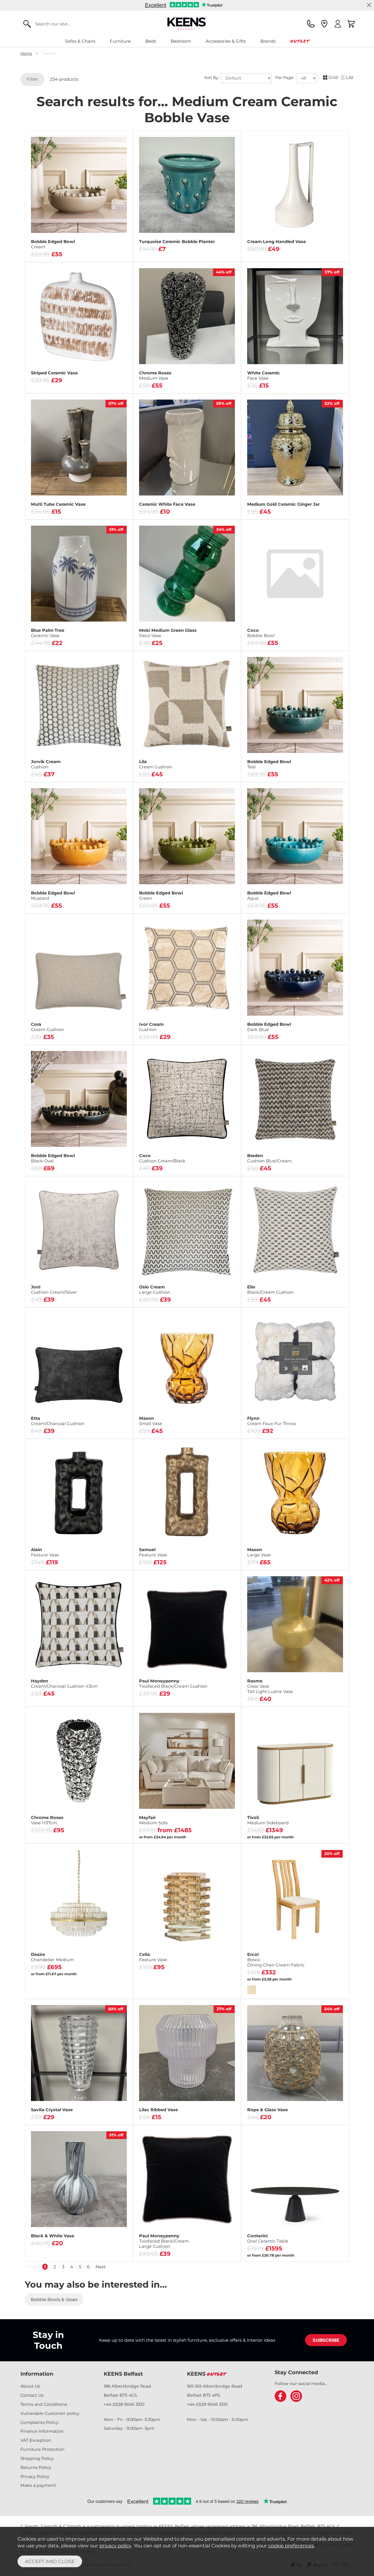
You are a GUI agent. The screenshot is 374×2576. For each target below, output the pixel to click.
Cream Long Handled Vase (277, 242)
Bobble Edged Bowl (53, 244)
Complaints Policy (39, 2422)
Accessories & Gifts (226, 41)
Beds (151, 41)
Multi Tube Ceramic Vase (58, 504)
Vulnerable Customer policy (50, 2413)
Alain (45, 1552)
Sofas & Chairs (80, 41)
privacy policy (115, 2546)
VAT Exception (36, 2440)
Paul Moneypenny (173, 1684)
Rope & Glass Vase (267, 2110)
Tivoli (268, 1820)
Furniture (120, 41)
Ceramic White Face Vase (167, 504)
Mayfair (153, 1820)
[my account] (338, 24)
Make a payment (38, 2485)
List (350, 77)
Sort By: (212, 78)
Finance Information (42, 2431)
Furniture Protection (43, 2449)
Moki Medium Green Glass (168, 633)
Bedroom (181, 41)
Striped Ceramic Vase (54, 373)
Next (101, 2267)
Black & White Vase (53, 2236)
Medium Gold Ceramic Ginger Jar (283, 504)
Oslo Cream (155, 1290)
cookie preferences (291, 2546)
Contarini (268, 2238)
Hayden (64, 1684)
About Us (30, 2386)
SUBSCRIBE (326, 2340)
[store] (324, 24)
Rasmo (270, 1686)
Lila (156, 764)
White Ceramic (264, 376)
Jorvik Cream (46, 764)
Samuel (153, 1552)
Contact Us (32, 2395)
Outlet (300, 41)
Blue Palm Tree (48, 633)
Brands (268, 41)
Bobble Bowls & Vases (54, 2299)
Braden (269, 1158)
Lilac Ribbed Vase (159, 2110)
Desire (52, 1957)
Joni (54, 1290)
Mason (151, 1421)
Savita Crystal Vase (52, 2110)
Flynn (272, 1421)
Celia (153, 1957)
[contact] (311, 24)
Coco (261, 633)
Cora (47, 1027)
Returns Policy (36, 2467)
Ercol (276, 1960)
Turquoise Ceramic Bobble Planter (177, 242)
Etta (58, 1421)
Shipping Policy (37, 2458)
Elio (270, 1290)
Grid (333, 77)
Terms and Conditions (44, 2404)
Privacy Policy (35, 2477)
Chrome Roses (155, 376)
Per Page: (285, 78)
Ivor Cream (151, 1027)
